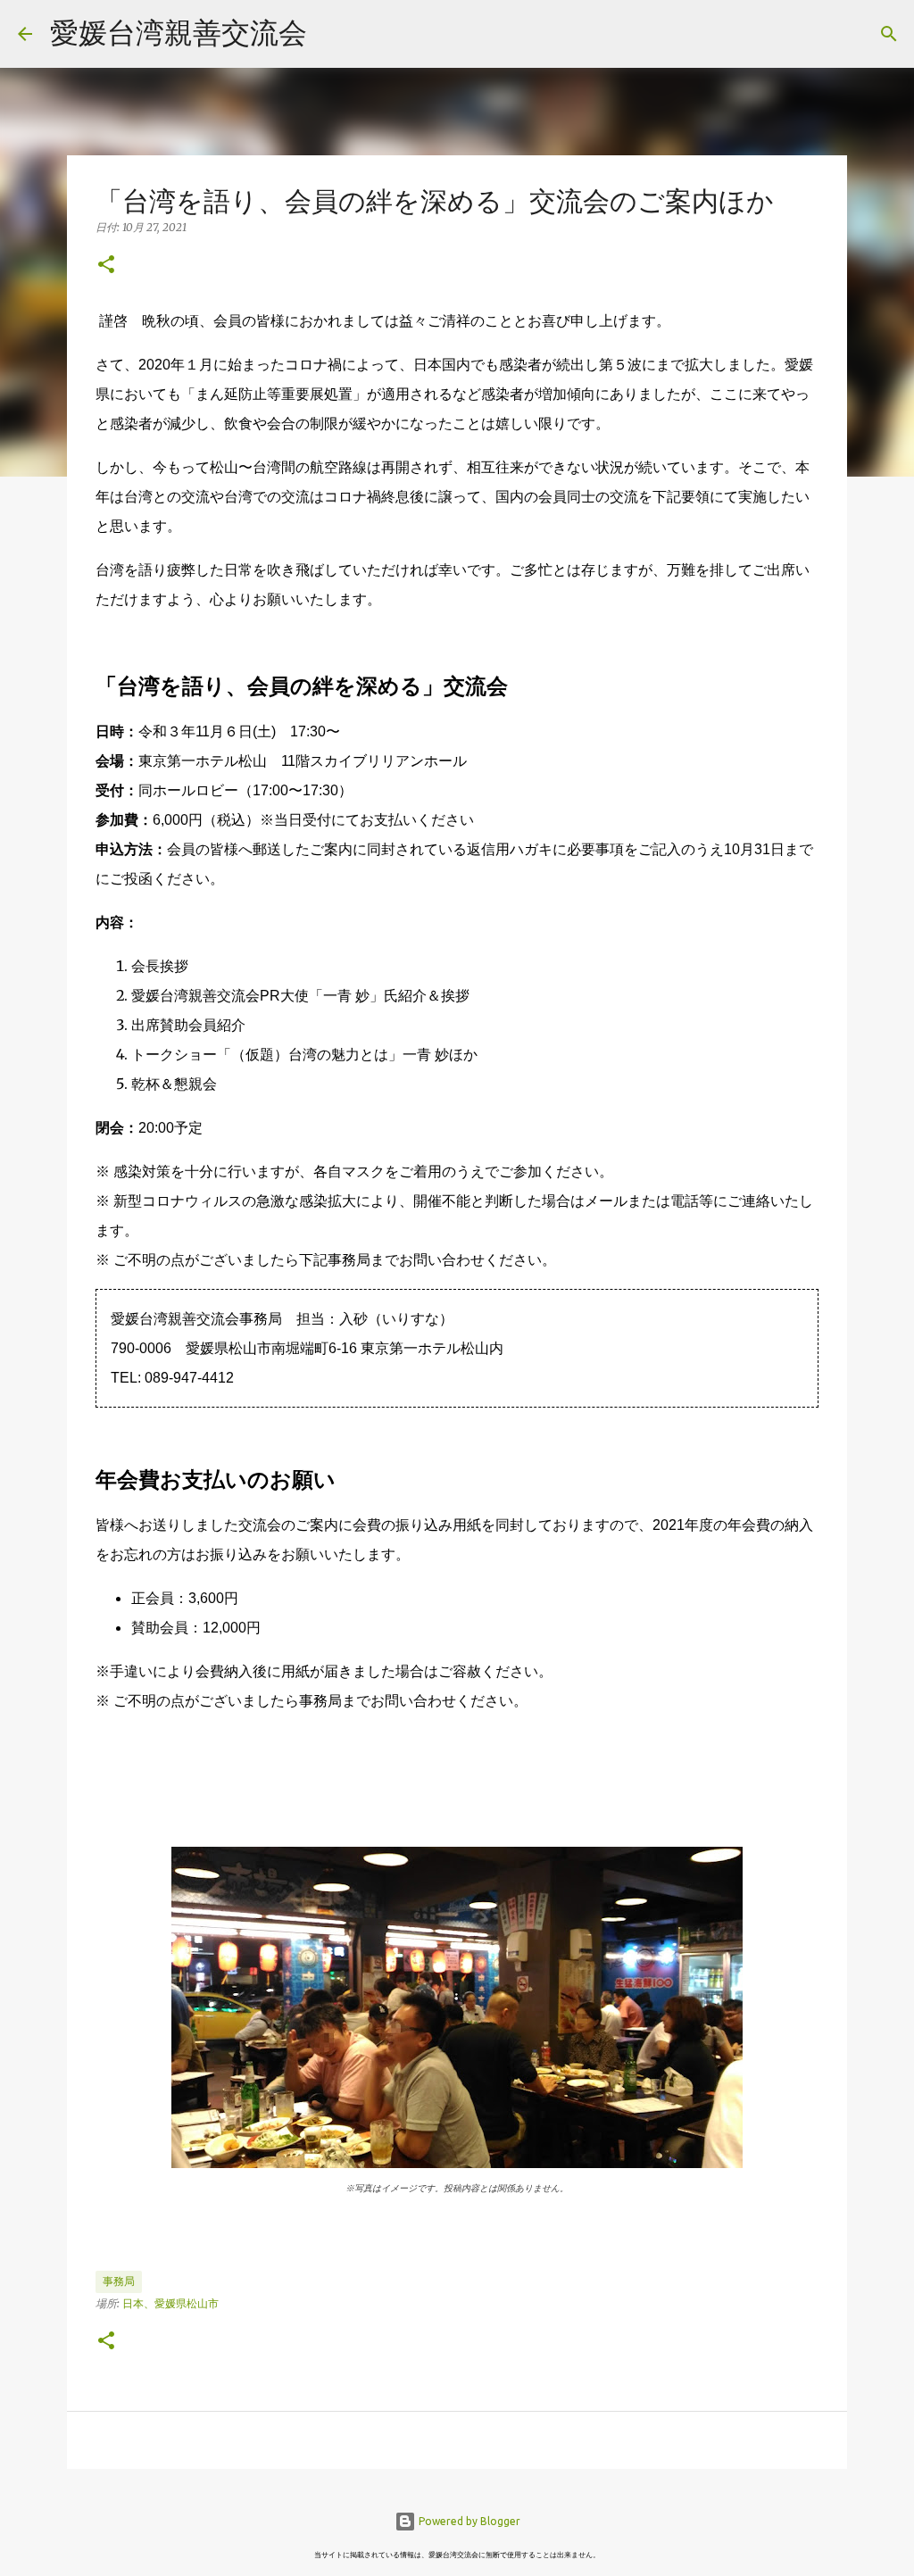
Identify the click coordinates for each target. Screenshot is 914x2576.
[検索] (332, 34)
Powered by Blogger (468, 2521)
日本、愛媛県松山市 (170, 2303)
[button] (106, 266)
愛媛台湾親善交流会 (179, 32)
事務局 (119, 2281)
